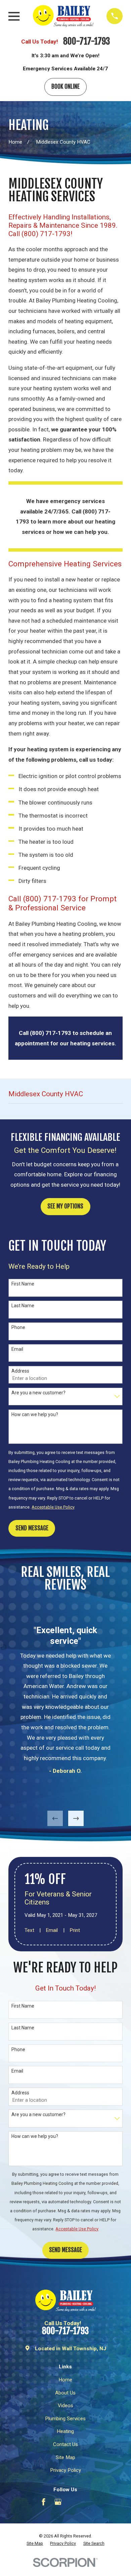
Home (65, 2380)
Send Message (32, 1528)
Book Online (65, 87)
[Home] (63, 16)
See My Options (65, 1206)
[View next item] (76, 1819)
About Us (65, 2393)
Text (29, 1930)
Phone (18, 1327)
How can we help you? (35, 1414)
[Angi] (88, 2502)
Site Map (65, 2457)
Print (75, 1930)
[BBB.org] (73, 2502)
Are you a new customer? (38, 1393)
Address (20, 1371)
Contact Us (65, 2444)
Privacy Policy (65, 2470)
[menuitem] (35, 2544)
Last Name (23, 1306)
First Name (23, 1284)
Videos (65, 2406)
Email (17, 1349)
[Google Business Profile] (58, 2502)
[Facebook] (43, 2502)
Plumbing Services (65, 2419)
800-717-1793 (86, 42)
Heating (65, 2431)
